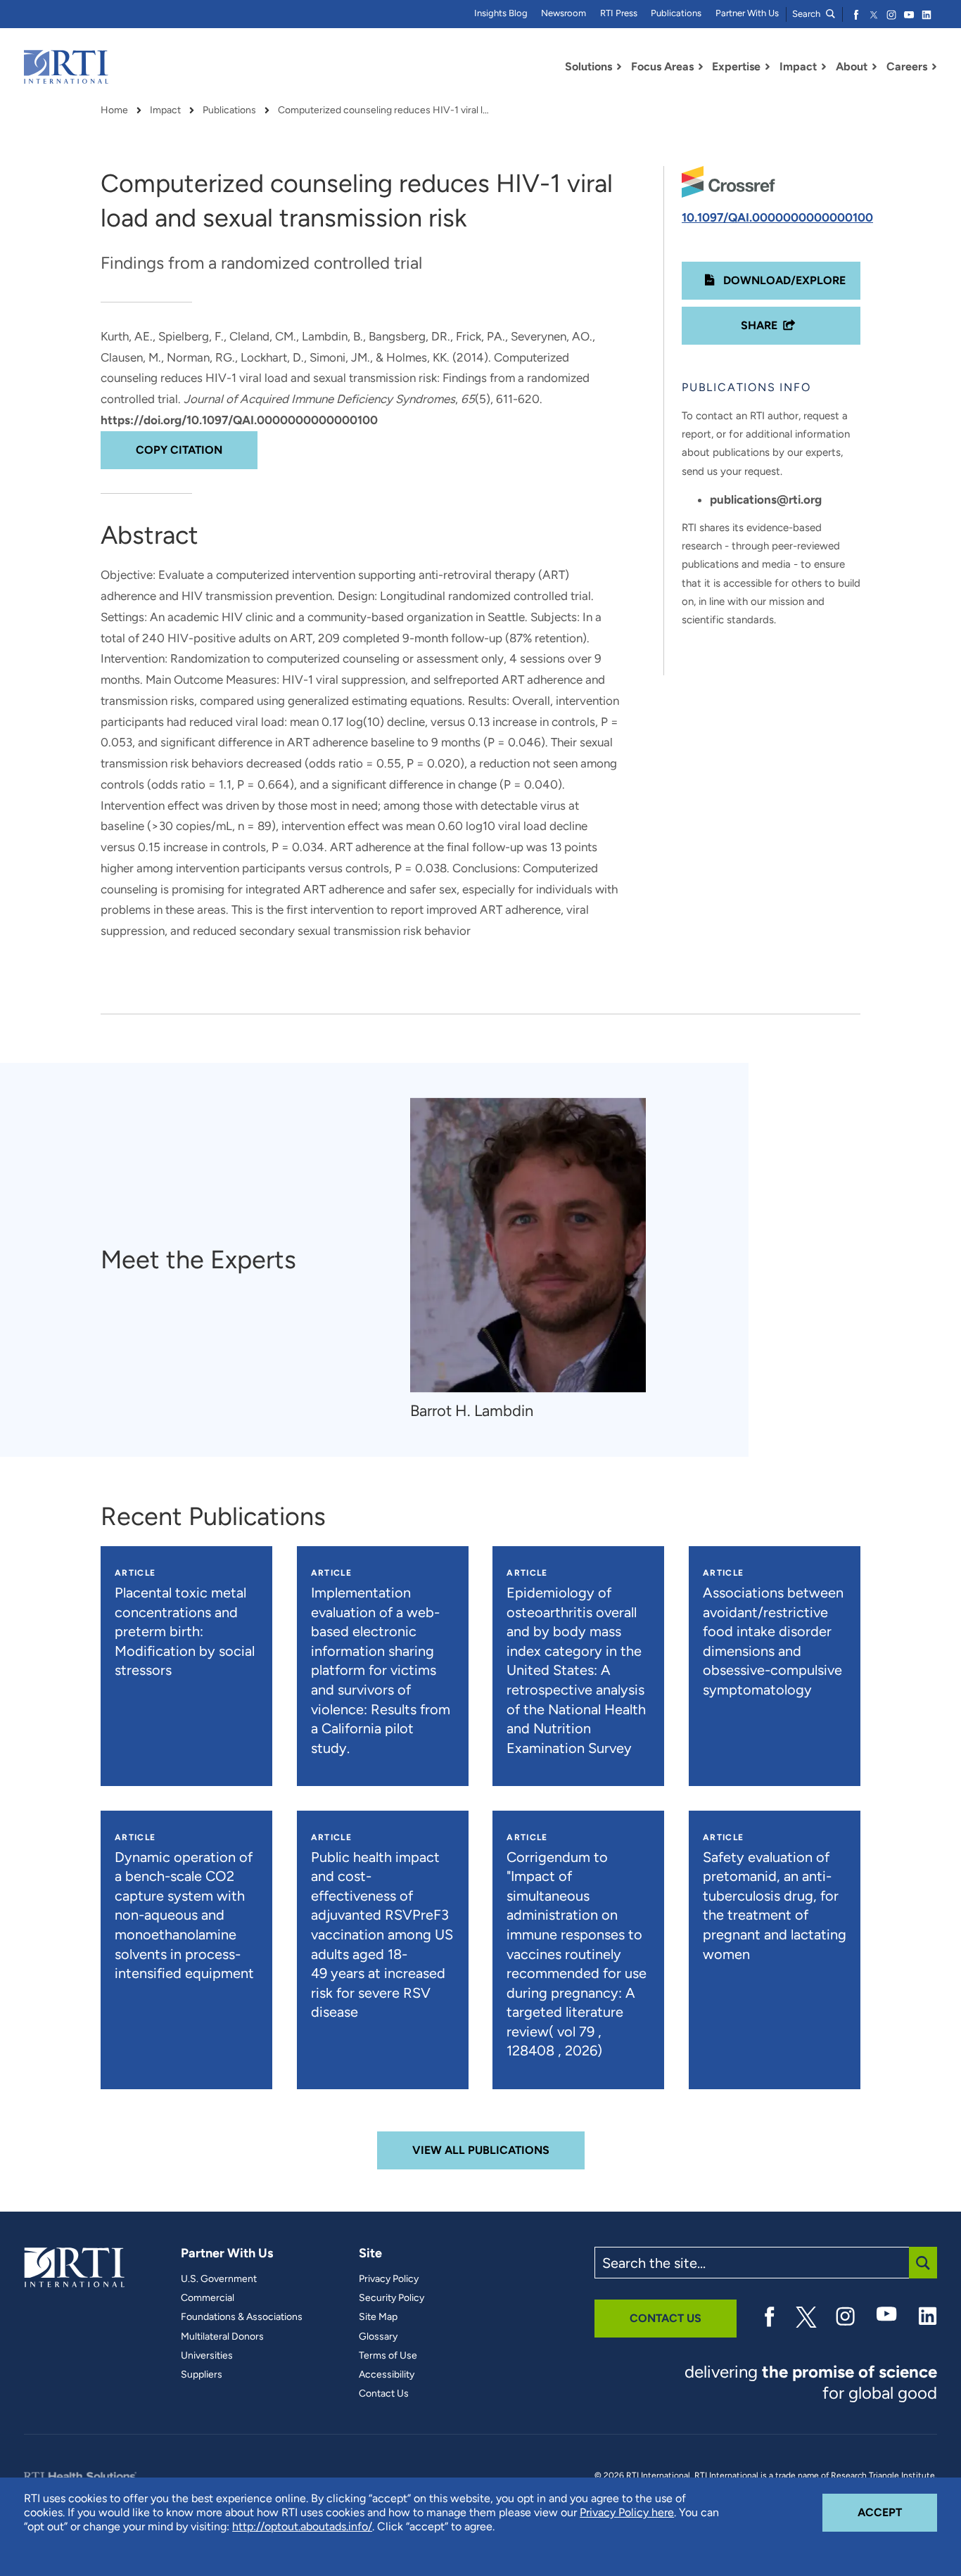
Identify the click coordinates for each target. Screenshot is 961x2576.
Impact (165, 110)
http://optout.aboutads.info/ (302, 2526)
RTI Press (619, 13)
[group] (535, 1260)
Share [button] (759, 325)
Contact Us (384, 2394)
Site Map (378, 2317)
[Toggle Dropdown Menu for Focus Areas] (701, 67)
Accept (897, 2512)
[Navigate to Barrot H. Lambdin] (528, 1245)
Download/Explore (783, 280)
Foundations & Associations (242, 2317)
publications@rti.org (766, 499)
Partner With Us (747, 13)
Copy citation (179, 450)
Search (807, 14)
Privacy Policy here (627, 2512)
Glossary (378, 2337)
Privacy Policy (389, 2279)
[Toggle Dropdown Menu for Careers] (934, 67)
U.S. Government (219, 2279)
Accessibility (387, 2375)
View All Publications (481, 2150)
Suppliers (202, 2375)
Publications (676, 13)
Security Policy (392, 2298)
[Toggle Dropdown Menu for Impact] (824, 67)
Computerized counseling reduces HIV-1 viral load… (383, 110)
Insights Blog (501, 13)
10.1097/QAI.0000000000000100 (777, 217)
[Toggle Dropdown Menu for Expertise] (768, 67)
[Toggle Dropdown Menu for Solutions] (619, 67)
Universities (207, 2356)
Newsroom (564, 13)
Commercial (208, 2298)
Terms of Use (388, 2356)
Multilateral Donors (222, 2337)
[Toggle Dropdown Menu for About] (874, 67)
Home (114, 110)
